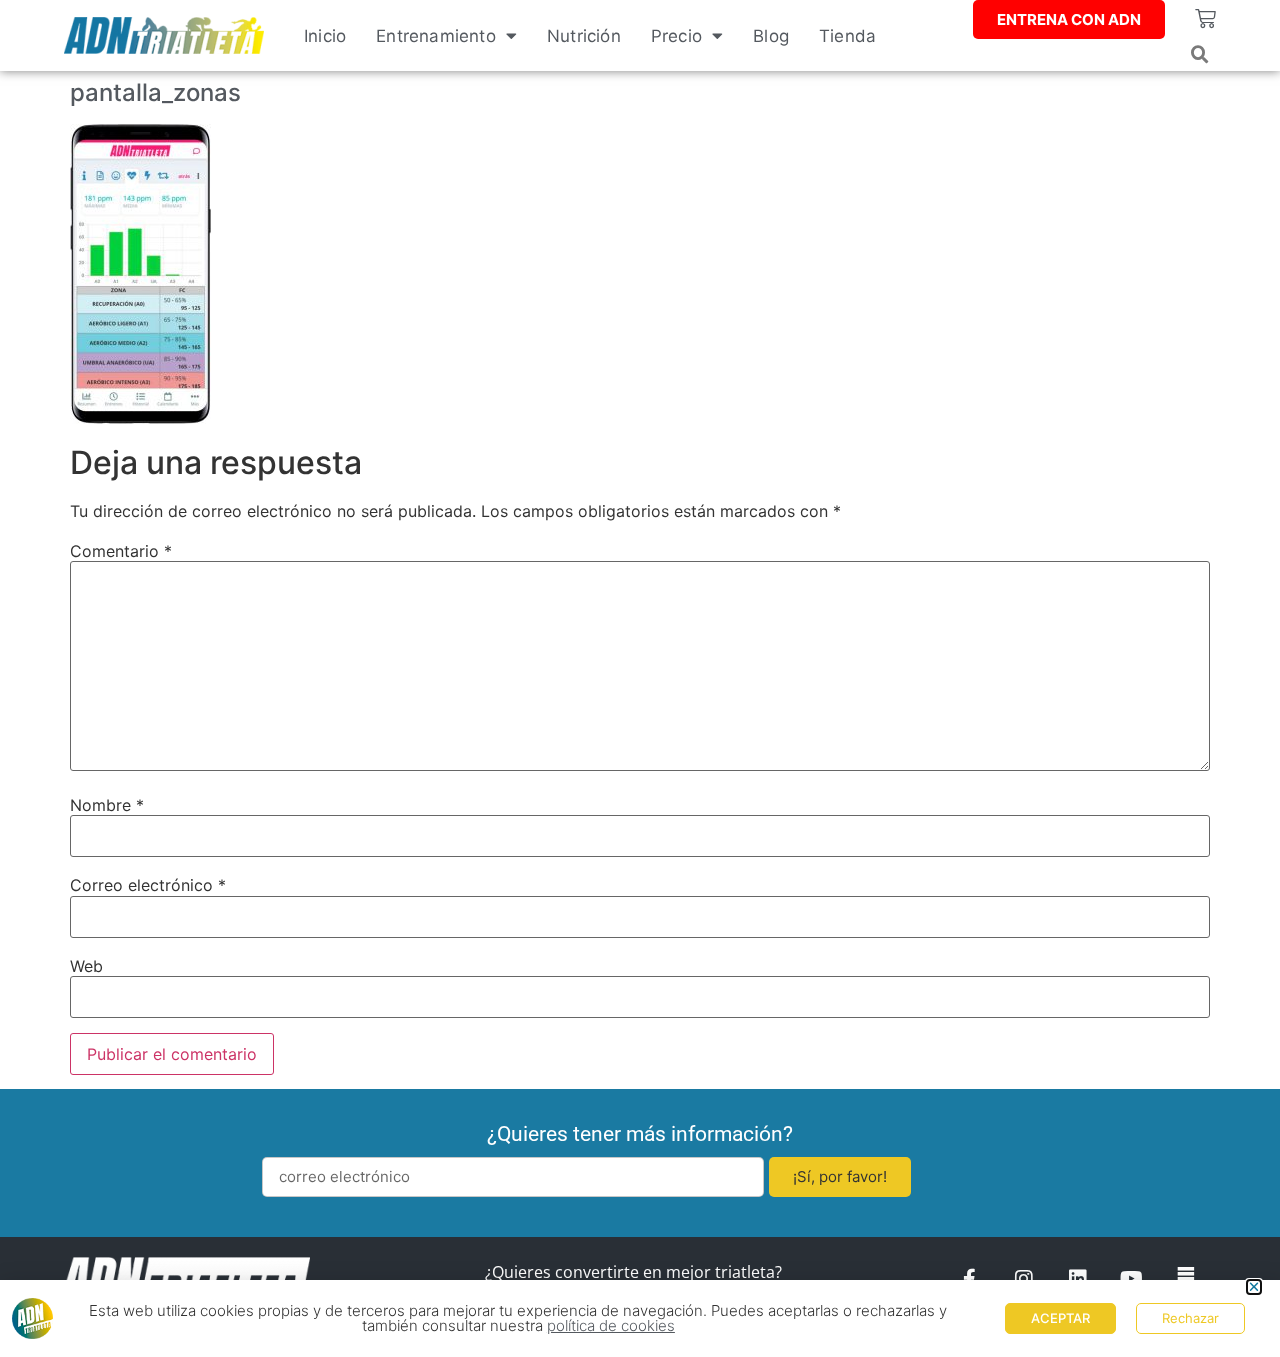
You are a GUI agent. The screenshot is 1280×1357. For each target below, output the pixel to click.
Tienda (847, 36)
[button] (1200, 55)
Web (86, 966)
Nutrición (584, 36)
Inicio (325, 36)
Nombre (107, 805)
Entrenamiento (436, 36)
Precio (676, 36)
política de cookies (611, 1325)
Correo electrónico (148, 885)
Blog (771, 36)
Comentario (121, 551)
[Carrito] (1205, 18)
